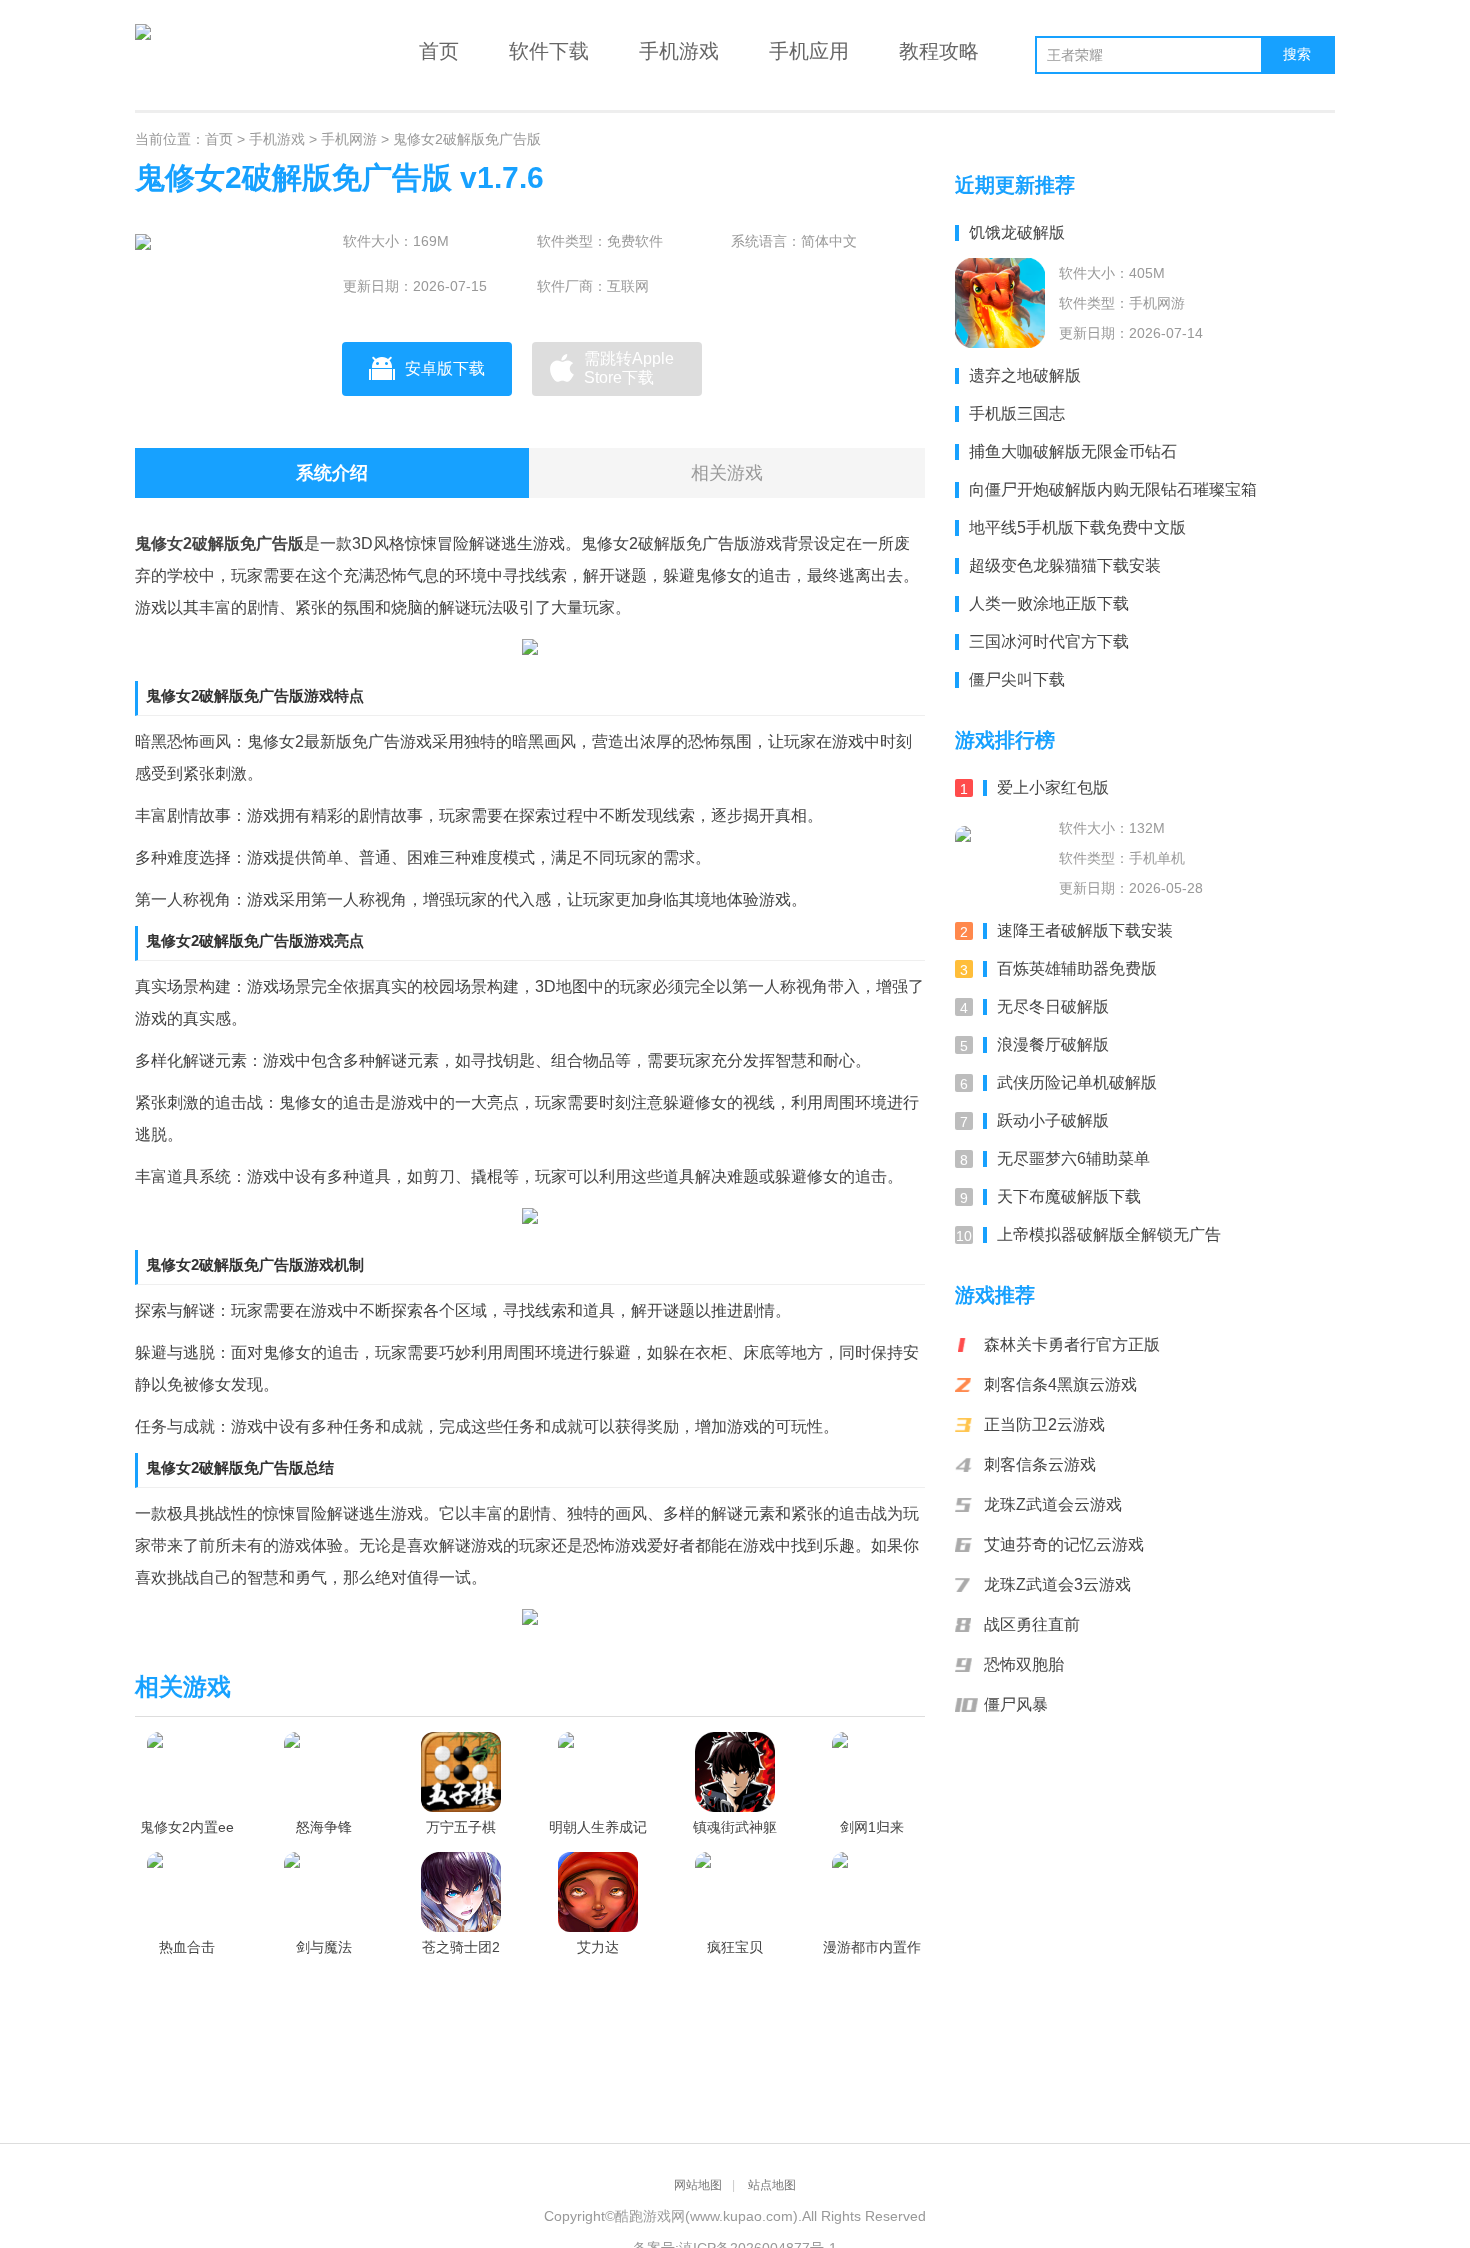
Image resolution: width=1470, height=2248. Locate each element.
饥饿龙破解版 (1017, 232)
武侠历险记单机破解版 (1077, 1082)
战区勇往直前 (1032, 1624)
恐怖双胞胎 (1024, 1664)
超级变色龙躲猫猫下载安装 (1065, 565)
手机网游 (349, 139)
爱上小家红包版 (1053, 787)
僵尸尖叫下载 (1017, 679)
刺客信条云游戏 (1040, 1464)
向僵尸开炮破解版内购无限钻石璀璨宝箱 (1113, 489)
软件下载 (549, 51)
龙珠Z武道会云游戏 (1053, 1504)
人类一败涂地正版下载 (1049, 603)
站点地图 (772, 2185)
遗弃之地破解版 (1025, 375)
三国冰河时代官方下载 (1049, 641)
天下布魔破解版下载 (1069, 1196)
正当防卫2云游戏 (1044, 1424)
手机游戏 (679, 51)
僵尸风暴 (1016, 1704)
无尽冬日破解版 (1053, 1006)
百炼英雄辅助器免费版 (1077, 968)
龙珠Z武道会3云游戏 (1057, 1584)
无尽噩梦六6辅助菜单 (1073, 1158)
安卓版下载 (445, 368)
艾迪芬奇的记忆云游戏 (1064, 1544)
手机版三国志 (1017, 413)
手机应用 (809, 51)
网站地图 (698, 2185)
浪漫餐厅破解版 (1053, 1044)
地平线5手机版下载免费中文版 (1077, 527)
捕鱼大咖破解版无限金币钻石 (1073, 451)
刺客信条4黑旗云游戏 (1060, 1384)
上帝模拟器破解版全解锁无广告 (1109, 1234)
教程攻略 (939, 51)
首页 (439, 51)
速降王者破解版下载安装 (1085, 930)
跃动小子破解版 (1053, 1120)
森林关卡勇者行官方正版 (1072, 1344)
